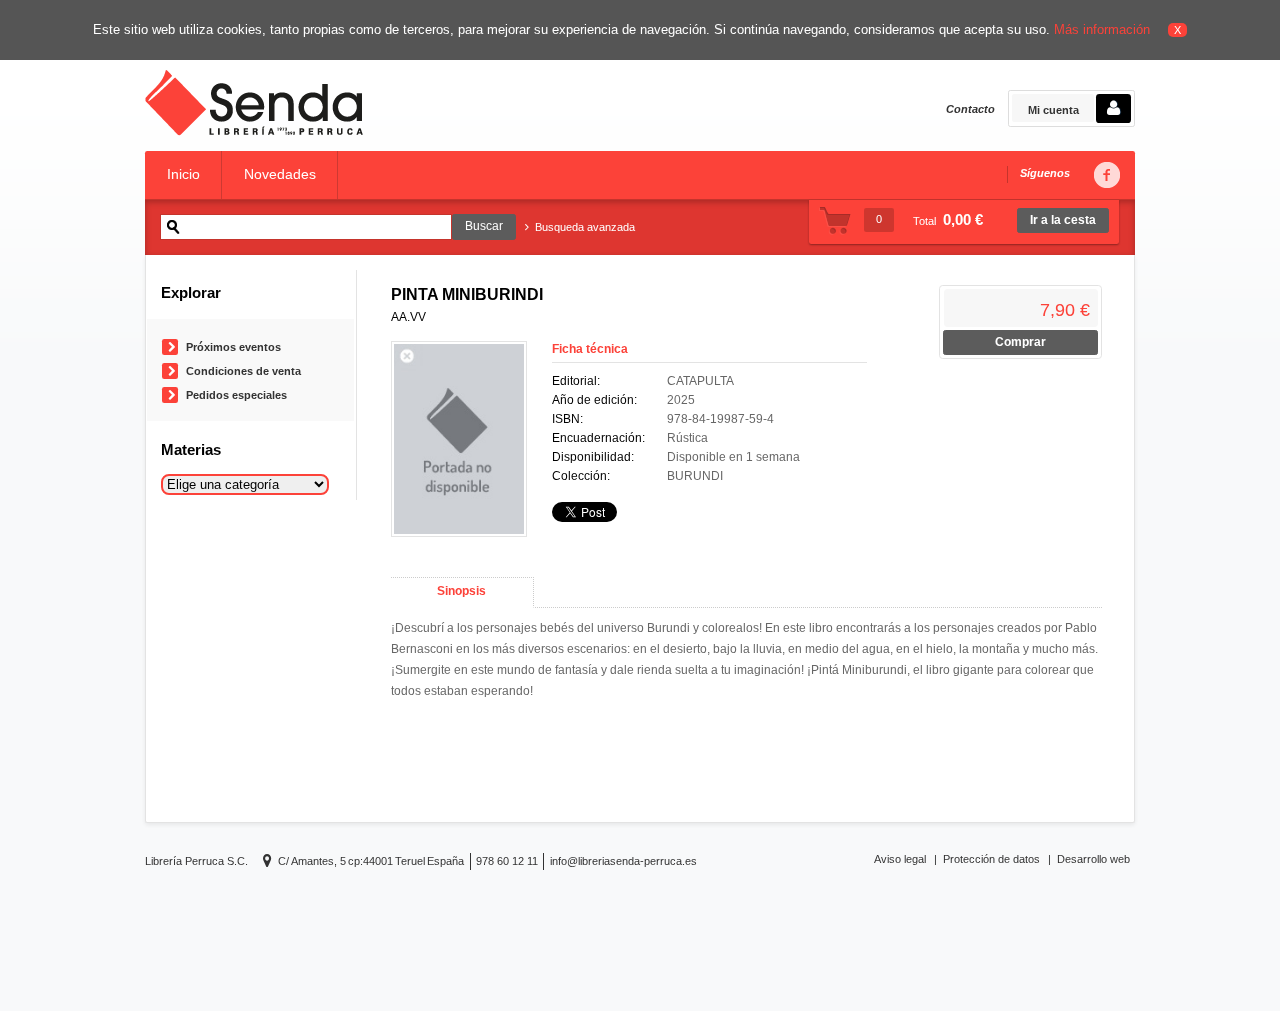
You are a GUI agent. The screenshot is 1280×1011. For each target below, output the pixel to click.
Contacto (970, 109)
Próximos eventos (233, 347)
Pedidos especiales (236, 395)
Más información (1102, 29)
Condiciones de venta (243, 371)
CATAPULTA (700, 381)
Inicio (183, 174)
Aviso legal (900, 859)
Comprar (1020, 342)
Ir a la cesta (1063, 220)
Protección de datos (991, 859)
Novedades (280, 174)
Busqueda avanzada (585, 227)
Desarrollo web (1093, 859)
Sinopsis (461, 591)
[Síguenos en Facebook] (1106, 175)
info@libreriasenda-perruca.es (623, 861)
